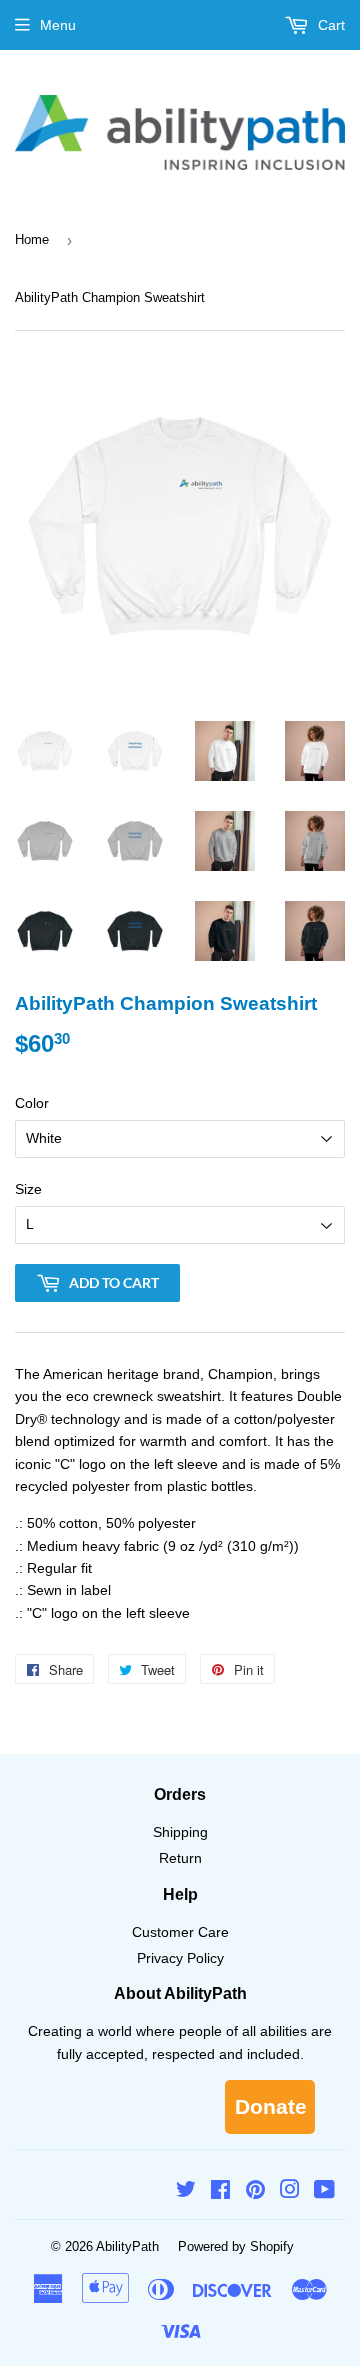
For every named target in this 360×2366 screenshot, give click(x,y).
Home (32, 239)
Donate (271, 2106)
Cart (329, 25)
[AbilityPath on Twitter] (186, 2192)
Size (28, 1189)
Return (180, 1858)
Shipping (180, 1832)
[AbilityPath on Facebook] (220, 2192)
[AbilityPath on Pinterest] (255, 2192)
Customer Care (180, 1932)
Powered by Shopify (236, 2246)
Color (32, 1103)
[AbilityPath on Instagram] (290, 2192)
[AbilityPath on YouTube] (324, 2192)
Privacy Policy (180, 1958)
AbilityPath (127, 2246)
